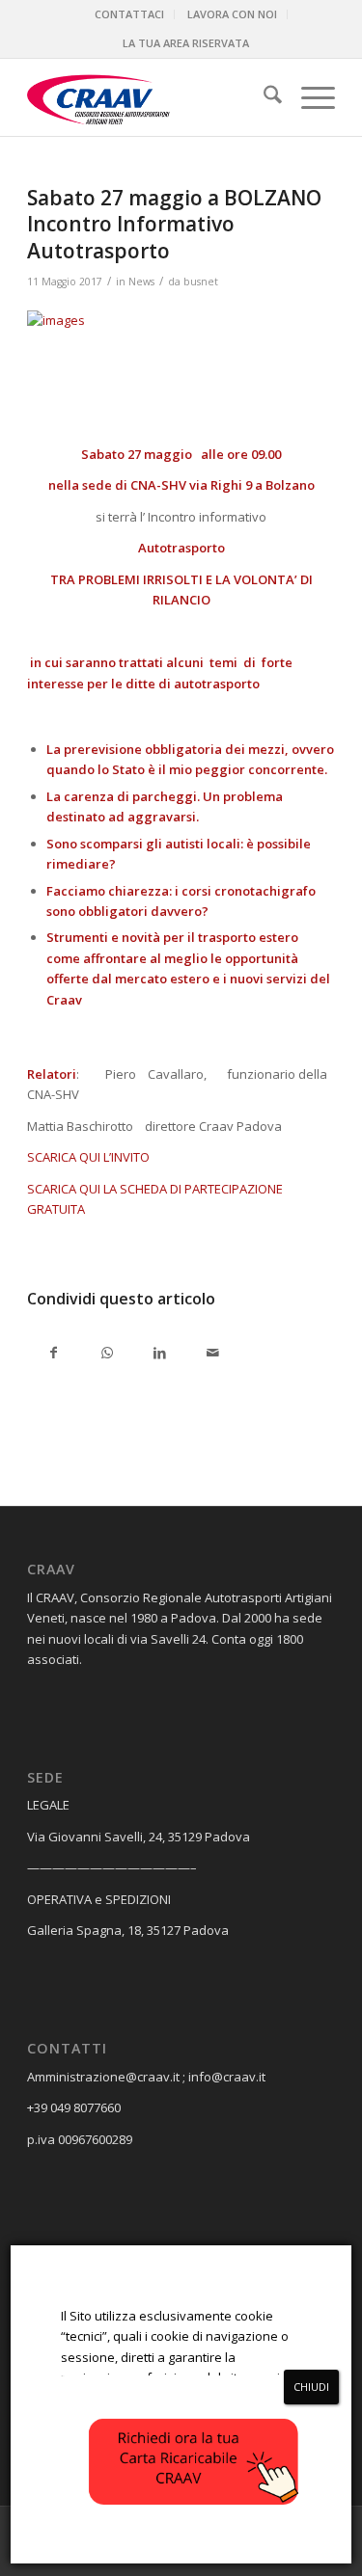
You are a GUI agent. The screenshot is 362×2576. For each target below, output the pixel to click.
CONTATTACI (129, 14)
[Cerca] (263, 97)
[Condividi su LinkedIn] (160, 1354)
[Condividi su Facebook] (54, 1354)
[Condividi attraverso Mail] (213, 1354)
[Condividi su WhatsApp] (107, 1354)
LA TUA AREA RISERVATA (186, 43)
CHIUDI (311, 2387)
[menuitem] (130, 14)
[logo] (150, 97)
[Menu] (308, 97)
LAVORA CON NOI (232, 14)
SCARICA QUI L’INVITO (88, 1157)
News (141, 282)
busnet (201, 282)
